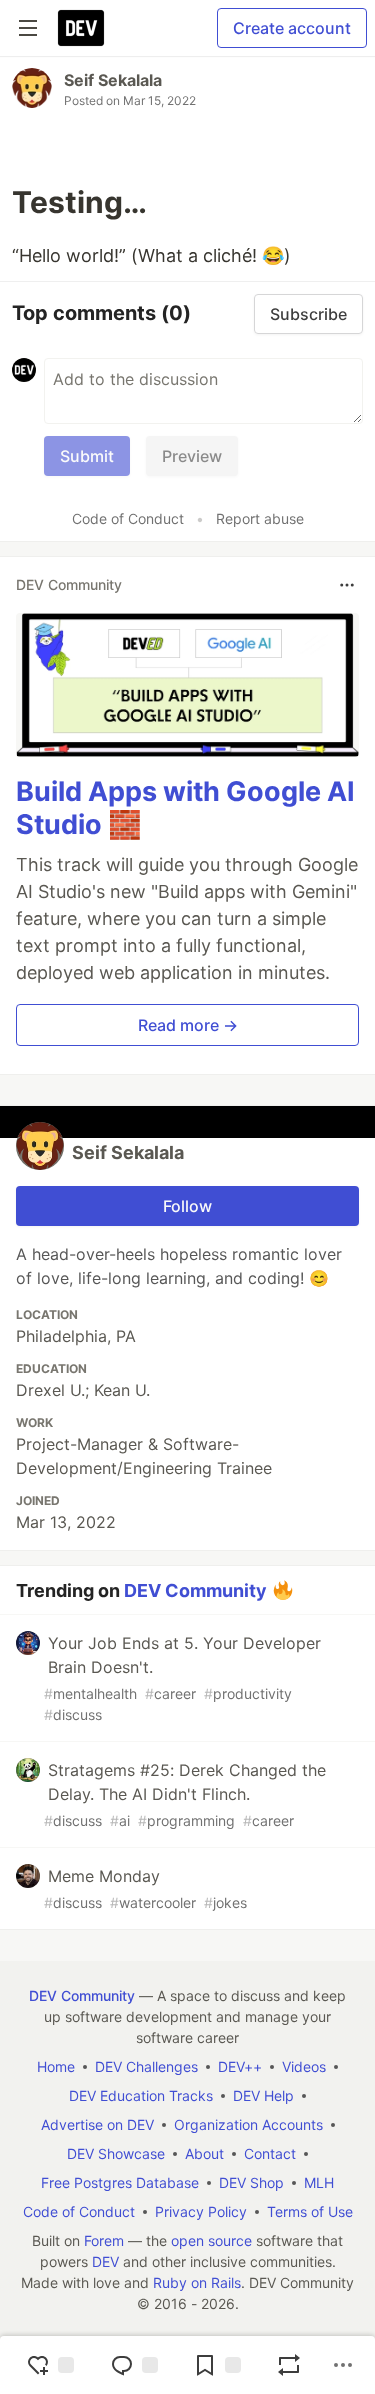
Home (56, 2066)
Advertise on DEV (97, 2124)
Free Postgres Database (120, 2182)
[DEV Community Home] (81, 28)
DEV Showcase (116, 2153)
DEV (105, 2261)
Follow (187, 1206)
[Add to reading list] (217, 2365)
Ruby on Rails (197, 2282)
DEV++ (240, 2066)
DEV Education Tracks (141, 2095)
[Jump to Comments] (134, 2365)
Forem (104, 2240)
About (204, 2153)
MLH (319, 2182)
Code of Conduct (128, 518)
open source (211, 2240)
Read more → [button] (188, 1025)
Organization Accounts (248, 2124)
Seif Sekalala (113, 80)
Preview (192, 456)
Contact (270, 2153)
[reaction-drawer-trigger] (50, 2365)
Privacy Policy (201, 2211)
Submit (87, 456)
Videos (304, 2066)
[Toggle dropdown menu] (347, 585)
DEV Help (263, 2095)
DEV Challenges (146, 2066)
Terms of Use (310, 2211)
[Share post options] (343, 2365)
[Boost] (289, 2365)
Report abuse (260, 518)
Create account (292, 28)
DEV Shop (251, 2182)
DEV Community (195, 1590)
